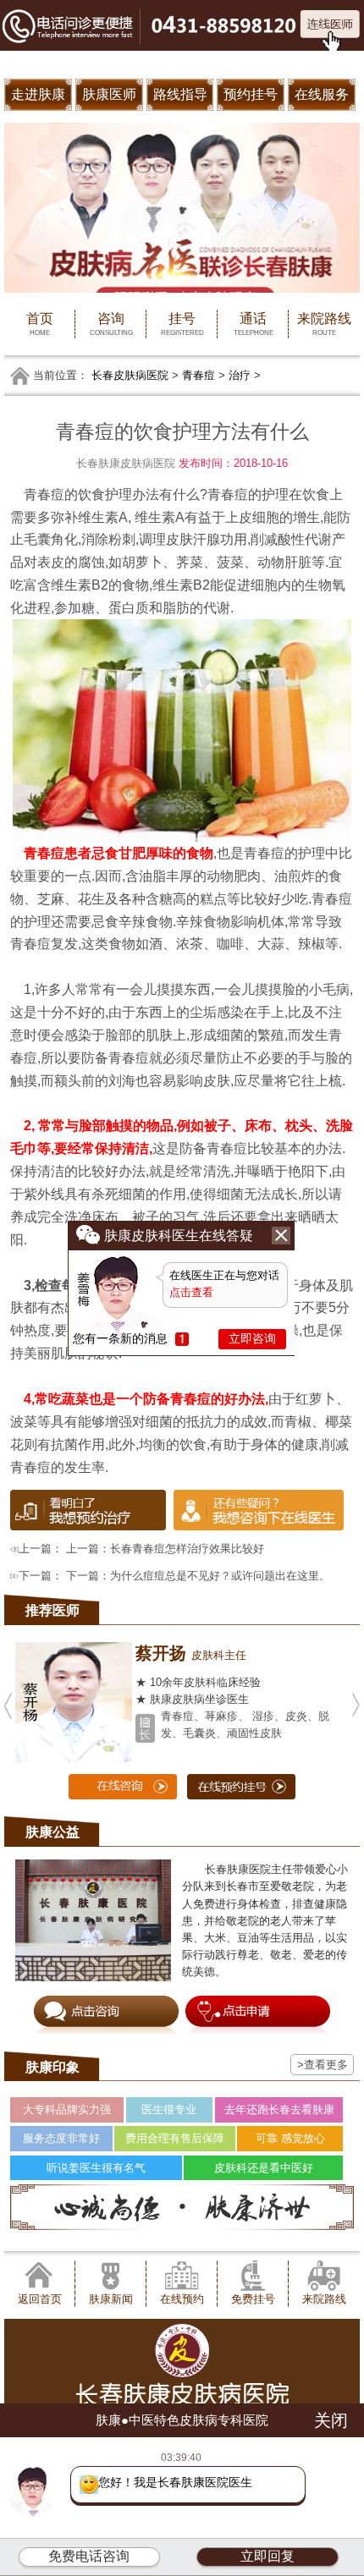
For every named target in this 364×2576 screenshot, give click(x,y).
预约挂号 (251, 94)
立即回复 (267, 2556)
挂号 (182, 323)
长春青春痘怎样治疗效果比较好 (187, 1549)
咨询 (111, 323)
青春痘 (199, 375)
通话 (254, 323)
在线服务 (322, 94)
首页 (40, 323)
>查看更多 (323, 2065)
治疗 (240, 375)
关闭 (331, 2420)
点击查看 (191, 1292)
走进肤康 (38, 94)
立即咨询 (252, 1338)
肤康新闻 (111, 2299)
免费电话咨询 (89, 2556)
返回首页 (40, 2299)
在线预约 (182, 2299)
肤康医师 (109, 94)
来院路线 (324, 323)
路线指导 (180, 94)
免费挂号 (253, 2299)
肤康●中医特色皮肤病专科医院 (182, 2420)
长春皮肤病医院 (130, 375)
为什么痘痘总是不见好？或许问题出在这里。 (220, 1576)
